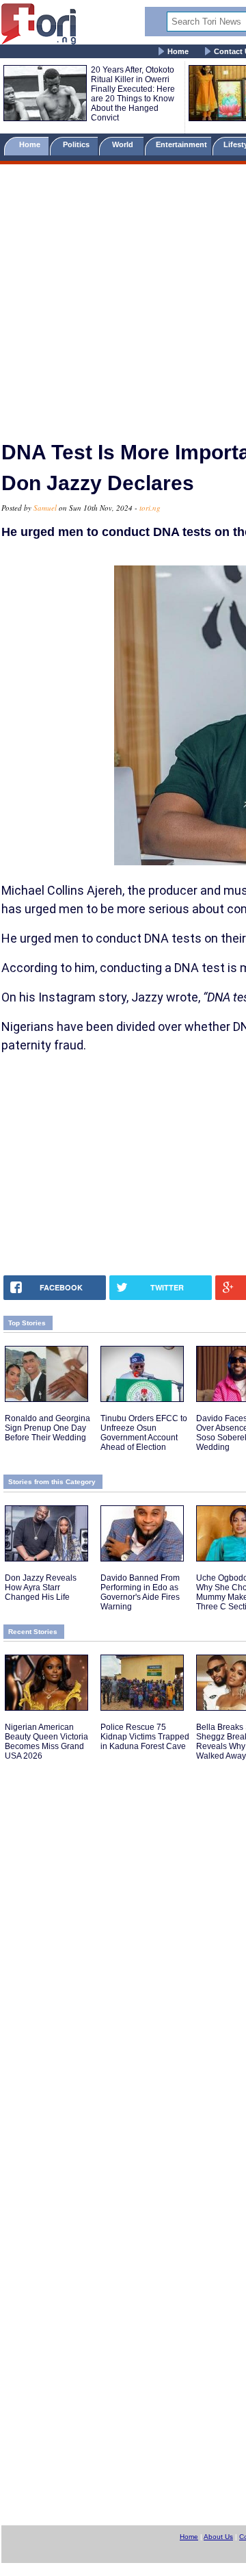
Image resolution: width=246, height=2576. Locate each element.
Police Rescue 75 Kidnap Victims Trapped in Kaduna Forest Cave (145, 1737)
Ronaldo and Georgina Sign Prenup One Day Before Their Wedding (47, 1428)
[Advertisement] (123, 296)
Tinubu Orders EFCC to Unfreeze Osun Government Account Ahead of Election (144, 1433)
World (125, 144)
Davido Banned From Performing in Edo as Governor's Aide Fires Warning (140, 1592)
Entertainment (181, 144)
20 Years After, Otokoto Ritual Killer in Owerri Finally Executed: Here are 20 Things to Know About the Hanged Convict (133, 94)
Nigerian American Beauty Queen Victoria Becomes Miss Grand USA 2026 (46, 1742)
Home (178, 51)
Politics (77, 144)
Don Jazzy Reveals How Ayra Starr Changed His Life (41, 1587)
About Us (218, 2537)
